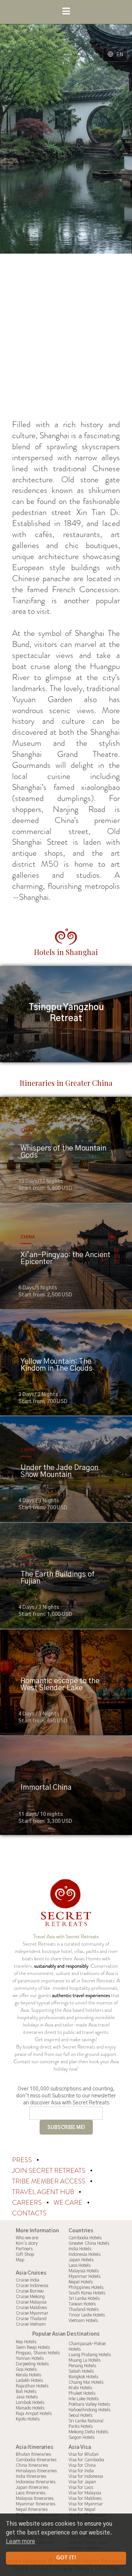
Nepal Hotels (81, 2282)
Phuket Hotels (82, 2393)
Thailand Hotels (84, 2310)
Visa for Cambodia (86, 2460)
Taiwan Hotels (82, 2304)
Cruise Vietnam (31, 2324)
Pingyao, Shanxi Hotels (38, 2353)
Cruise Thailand (31, 2319)
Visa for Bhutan (84, 2454)
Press (23, 2160)
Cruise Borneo (30, 2291)
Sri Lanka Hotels (84, 2298)
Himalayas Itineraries (36, 2471)
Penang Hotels (82, 2366)
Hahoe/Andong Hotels (89, 2410)
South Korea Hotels (87, 2293)
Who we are (27, 2238)
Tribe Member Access (49, 2181)
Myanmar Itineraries (36, 2504)
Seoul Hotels (80, 2415)
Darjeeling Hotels (32, 2364)
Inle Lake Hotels (84, 2399)
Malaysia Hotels (84, 2271)
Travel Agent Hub (44, 2192)
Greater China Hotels (89, 2243)
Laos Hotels (80, 2265)
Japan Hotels (81, 2260)
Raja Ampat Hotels (34, 2414)
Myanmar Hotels (85, 2276)
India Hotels (80, 2249)
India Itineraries (31, 2476)
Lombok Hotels (30, 2403)
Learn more (21, 2541)
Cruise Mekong (30, 2297)
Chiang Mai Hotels (86, 2382)
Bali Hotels (26, 2391)
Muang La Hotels (85, 2360)
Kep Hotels (26, 2342)
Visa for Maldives (85, 2498)
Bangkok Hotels (83, 2377)
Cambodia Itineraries (36, 2460)
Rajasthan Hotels (32, 2386)
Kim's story (27, 2243)
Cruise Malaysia (31, 2302)
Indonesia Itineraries (36, 2482)
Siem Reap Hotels (33, 2347)
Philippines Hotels (86, 2287)
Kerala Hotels (28, 2375)
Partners (24, 2249)
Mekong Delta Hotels (88, 2432)
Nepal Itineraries (32, 2509)
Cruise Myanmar (32, 2313)
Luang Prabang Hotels (90, 2355)
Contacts (29, 2213)
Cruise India (27, 2280)
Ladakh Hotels (29, 2380)
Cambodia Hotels (85, 2238)
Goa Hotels (26, 2369)
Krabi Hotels (80, 2388)
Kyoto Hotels (28, 2419)
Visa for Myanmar (86, 2504)
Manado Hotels (30, 2408)
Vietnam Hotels (83, 2321)
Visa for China (82, 2465)
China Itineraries (32, 2465)
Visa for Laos (81, 2487)
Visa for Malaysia (85, 2493)
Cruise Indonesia (32, 2286)
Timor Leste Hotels (87, 2315)
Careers (28, 2203)
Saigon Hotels (82, 2437)
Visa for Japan (82, 2482)
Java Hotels (27, 2397)
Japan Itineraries (32, 2487)
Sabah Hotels (81, 2371)
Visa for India (81, 2471)
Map (20, 2260)
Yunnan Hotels (30, 2358)
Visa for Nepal (82, 2509)
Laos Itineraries (31, 2493)
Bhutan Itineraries (33, 2454)
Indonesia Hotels (85, 2254)
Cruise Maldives (31, 2308)
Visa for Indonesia (86, 2476)
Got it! (66, 2558)
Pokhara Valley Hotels (89, 2404)
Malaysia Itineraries (35, 2498)
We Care (69, 2203)
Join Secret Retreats (49, 2171)
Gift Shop (25, 2254)
